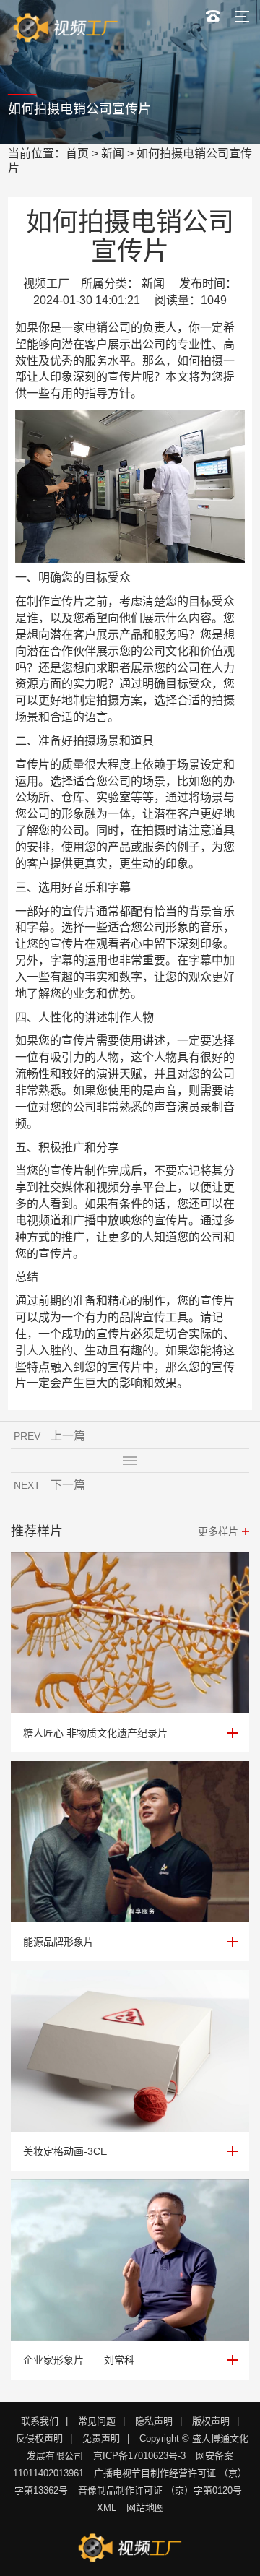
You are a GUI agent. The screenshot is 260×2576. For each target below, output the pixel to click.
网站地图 (145, 2508)
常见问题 (97, 2421)
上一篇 (68, 1436)
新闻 (113, 154)
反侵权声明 (39, 2438)
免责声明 (101, 2438)
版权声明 (211, 2421)
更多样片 (218, 1531)
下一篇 (68, 1485)
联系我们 (40, 2421)
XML (107, 2508)
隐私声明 (154, 2421)
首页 (77, 154)
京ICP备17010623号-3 (139, 2456)
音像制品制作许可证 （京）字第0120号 (160, 2490)
